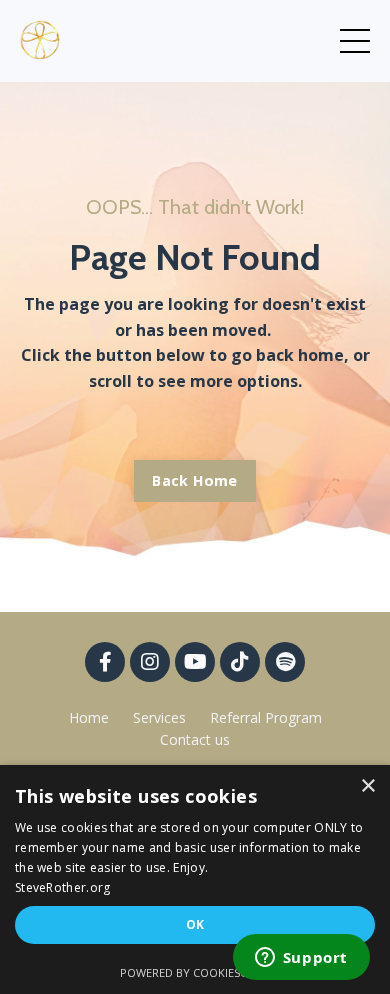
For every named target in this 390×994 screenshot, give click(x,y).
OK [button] (195, 924)
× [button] (367, 786)
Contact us (195, 739)
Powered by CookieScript (195, 972)
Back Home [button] (194, 480)
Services (159, 717)
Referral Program (266, 717)
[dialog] (195, 879)
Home (89, 717)
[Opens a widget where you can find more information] (301, 959)
